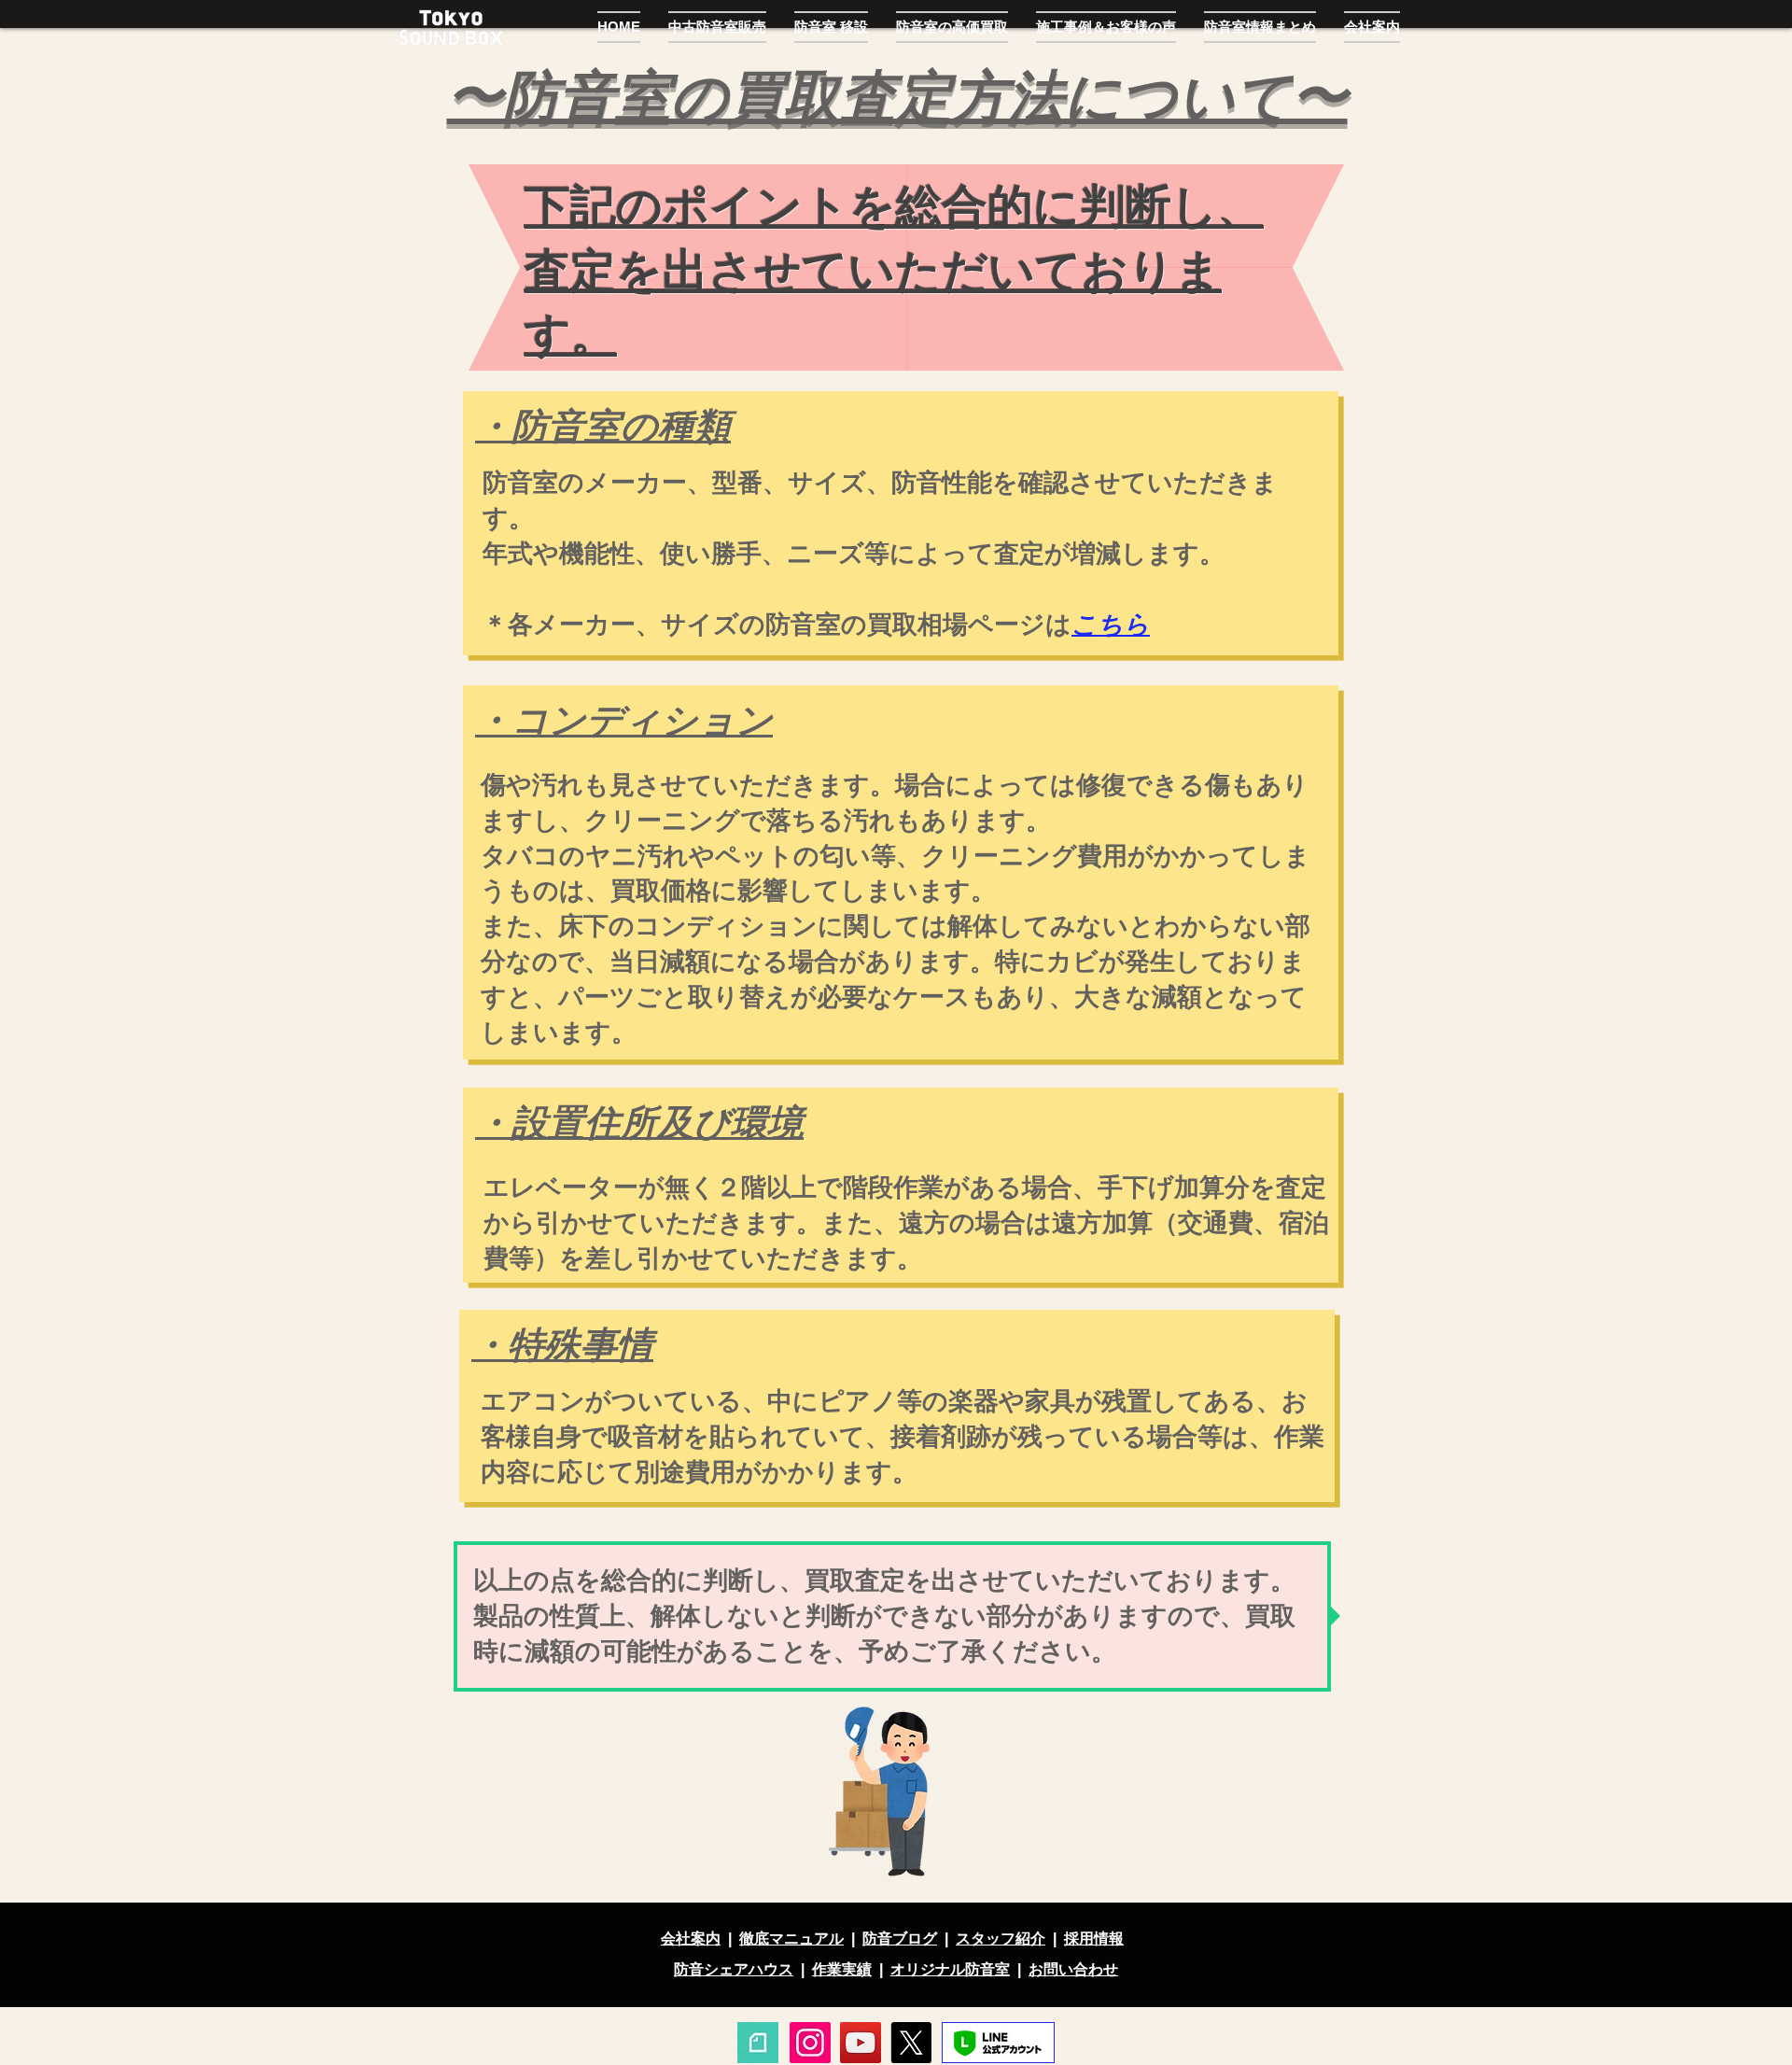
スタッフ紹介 (1001, 1939)
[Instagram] (810, 2043)
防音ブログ (900, 1939)
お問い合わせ (1073, 1969)
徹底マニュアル (791, 1939)
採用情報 (1094, 1939)
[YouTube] (861, 2043)
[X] (911, 2043)
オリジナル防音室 (950, 1969)
